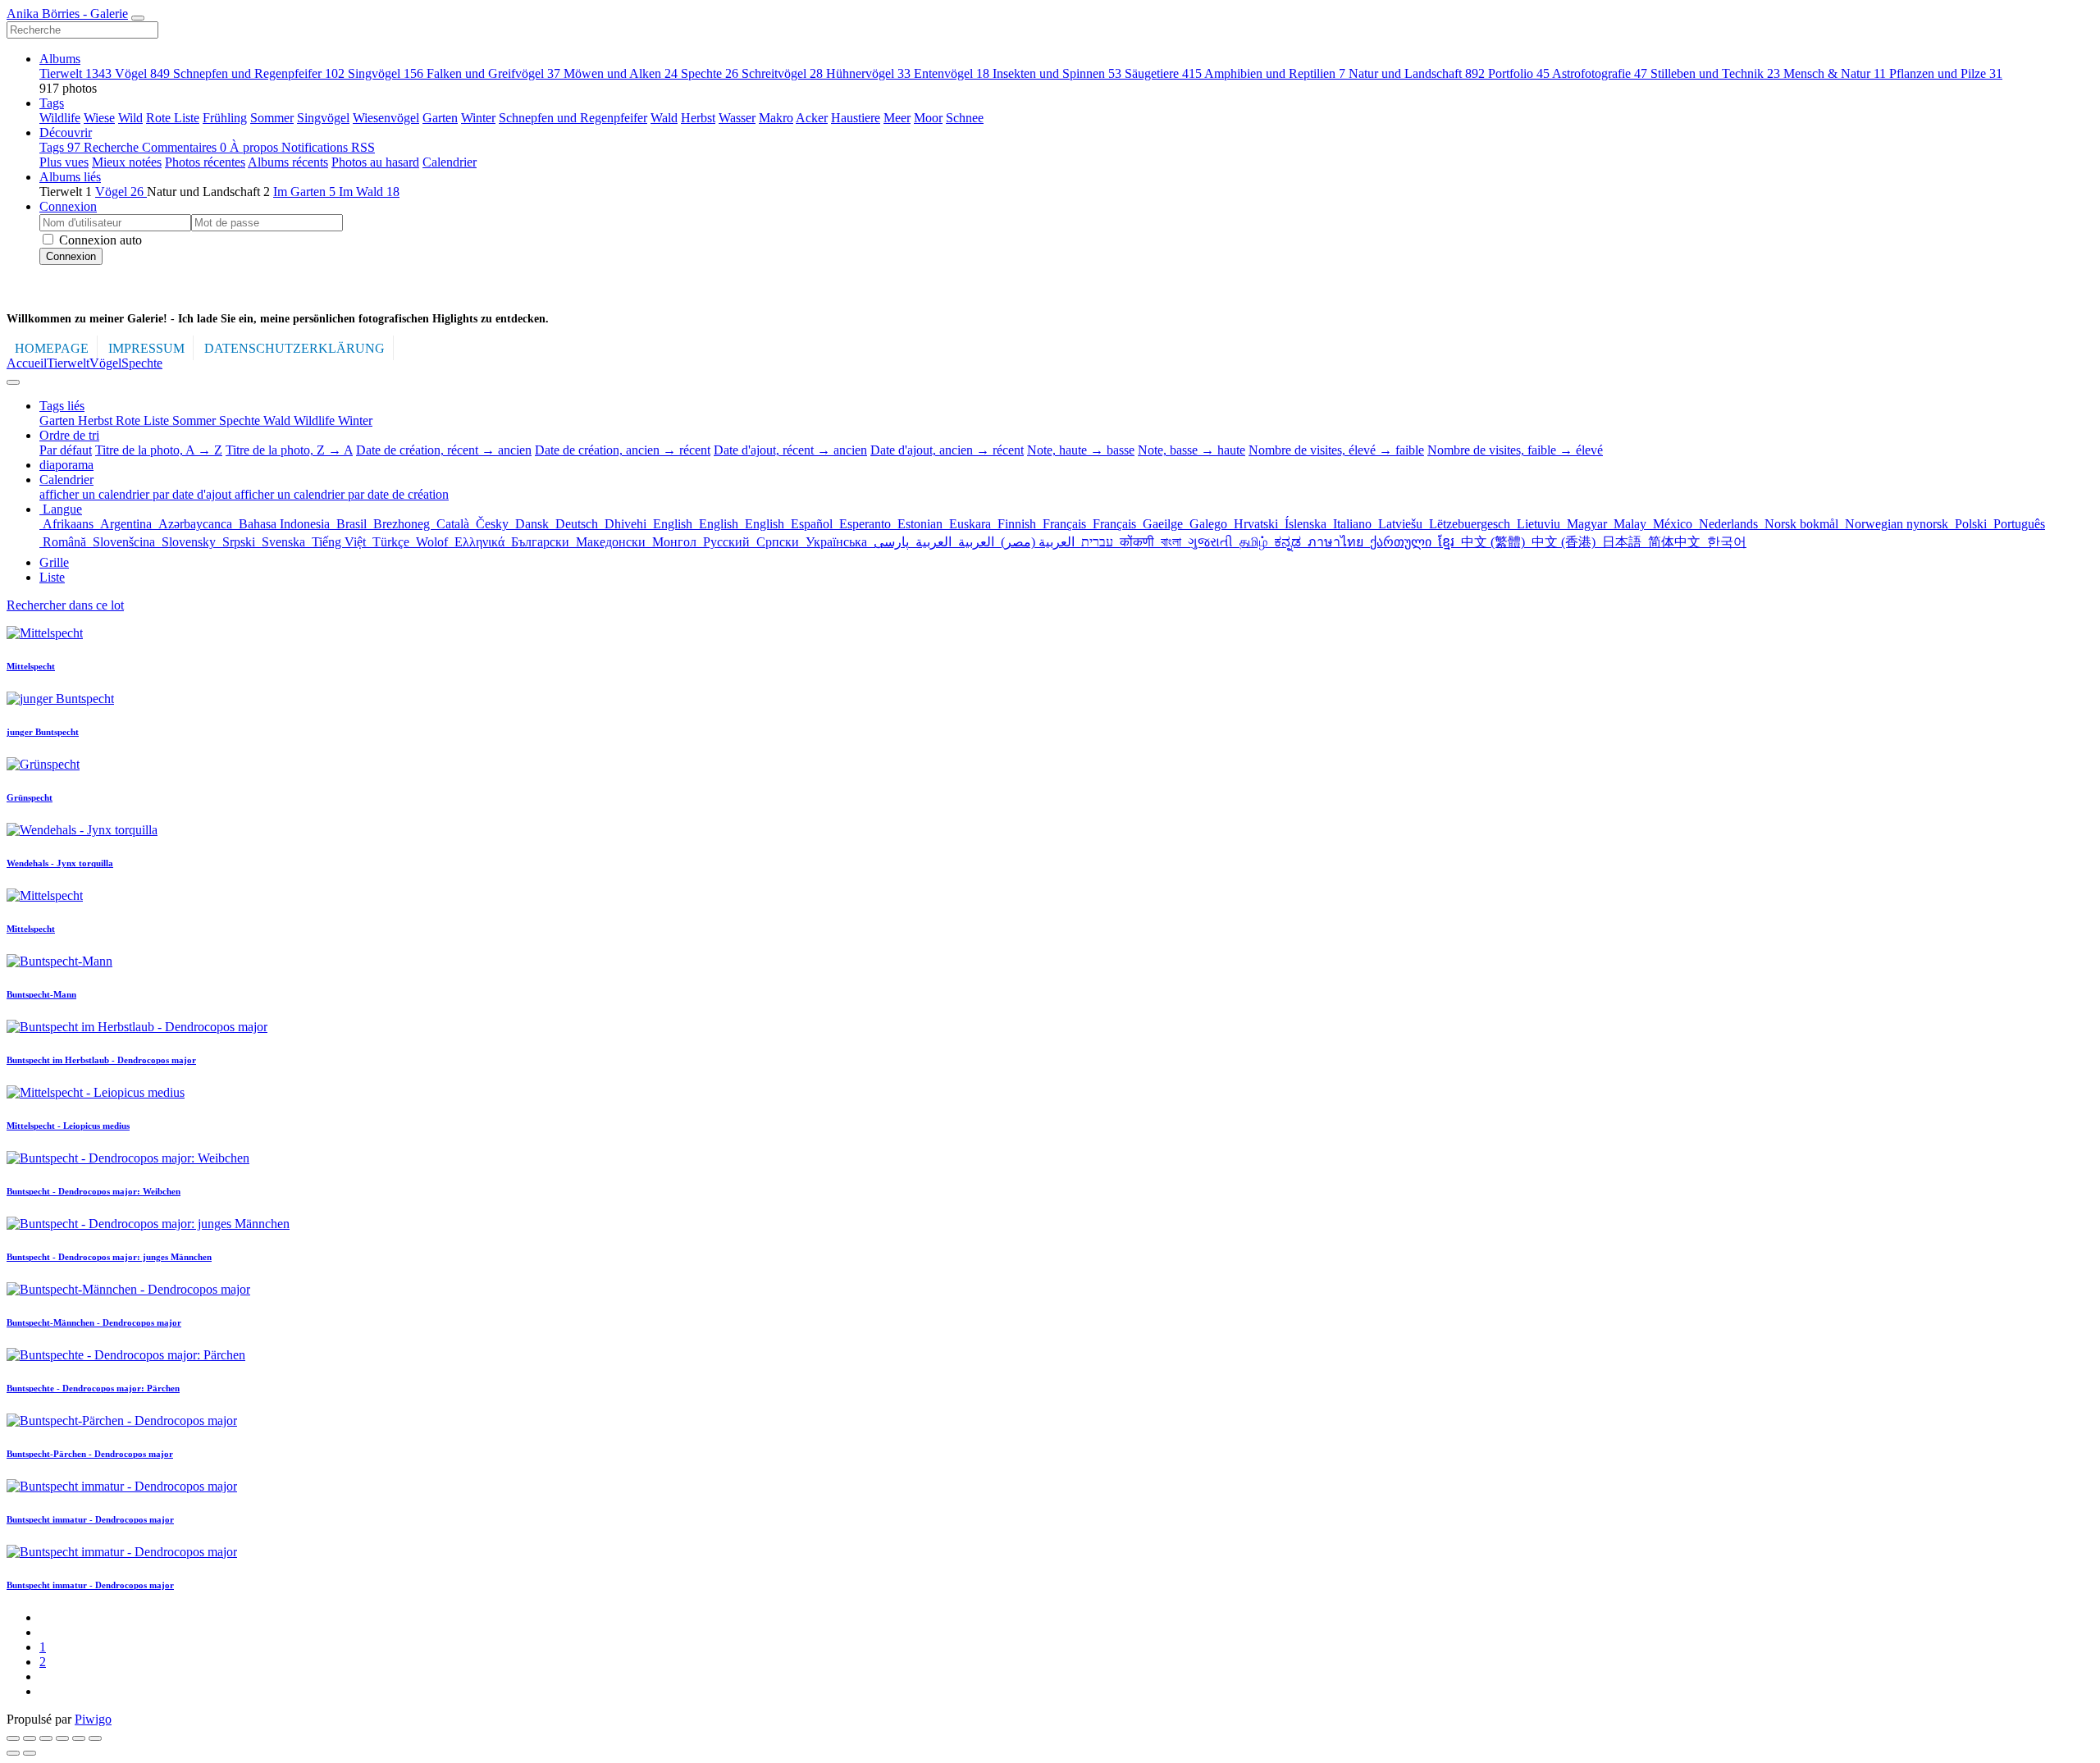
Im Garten (304, 192)
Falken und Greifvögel (493, 73)
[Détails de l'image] (79, 1738)
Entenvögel (952, 73)
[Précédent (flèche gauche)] (13, 1753)
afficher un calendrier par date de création (342, 494)
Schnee (965, 118)
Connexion (68, 206)
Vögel (142, 73)
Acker (812, 118)
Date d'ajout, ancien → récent (947, 450)
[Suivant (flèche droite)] (30, 1753)
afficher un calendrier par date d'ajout (137, 494)
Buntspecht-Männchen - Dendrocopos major (94, 1322)
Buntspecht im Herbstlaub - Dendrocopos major (101, 1060)
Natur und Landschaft (1417, 73)
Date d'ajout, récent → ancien (790, 450)
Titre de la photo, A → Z (159, 450)
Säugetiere (1163, 73)
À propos (256, 147)
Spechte (710, 73)
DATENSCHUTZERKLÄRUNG (294, 348)
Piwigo (93, 1719)
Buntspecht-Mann (41, 994)
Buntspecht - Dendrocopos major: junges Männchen (109, 1257)
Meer (897, 118)
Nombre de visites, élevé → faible (1336, 450)
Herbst (698, 118)
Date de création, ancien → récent (623, 450)
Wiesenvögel (386, 118)
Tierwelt (75, 73)
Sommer (272, 118)
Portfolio (1519, 73)
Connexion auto (99, 240)
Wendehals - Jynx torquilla (60, 863)
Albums (60, 59)
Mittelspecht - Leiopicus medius (68, 1126)
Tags (52, 103)
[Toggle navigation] (138, 18)
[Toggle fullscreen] (46, 1738)
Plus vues (64, 162)
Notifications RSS (328, 147)
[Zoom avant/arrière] (62, 1738)
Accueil (27, 363)
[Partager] (30, 1738)
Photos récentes (205, 162)
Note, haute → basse (1081, 450)
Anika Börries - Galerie (67, 14)
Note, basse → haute (1192, 450)
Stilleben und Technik (1715, 73)
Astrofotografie (1600, 73)
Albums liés (70, 177)
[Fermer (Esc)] (13, 1738)
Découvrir (66, 132)
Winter (478, 118)
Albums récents (288, 162)
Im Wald (369, 192)
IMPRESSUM (146, 348)
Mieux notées (127, 162)
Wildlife (60, 118)
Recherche (113, 147)
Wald (664, 118)
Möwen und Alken (621, 73)
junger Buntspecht (43, 732)
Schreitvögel (782, 73)
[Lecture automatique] (95, 1738)
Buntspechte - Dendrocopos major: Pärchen (93, 1388)
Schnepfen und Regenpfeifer (259, 73)
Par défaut (66, 450)
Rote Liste (173, 118)
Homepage (52, 348)
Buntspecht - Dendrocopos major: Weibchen (94, 1191)
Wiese (99, 118)
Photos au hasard (375, 162)
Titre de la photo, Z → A (289, 450)
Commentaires (184, 147)
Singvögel (386, 73)
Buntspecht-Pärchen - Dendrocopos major (90, 1454)
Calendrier (450, 162)
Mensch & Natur (1835, 73)
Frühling (225, 118)
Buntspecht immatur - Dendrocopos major (90, 1519)
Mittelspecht (31, 666)
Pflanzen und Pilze (1946, 73)
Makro (776, 118)
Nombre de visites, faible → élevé (1515, 450)
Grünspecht (30, 797)
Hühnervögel (868, 73)
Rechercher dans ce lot (65, 605)
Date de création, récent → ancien (444, 450)
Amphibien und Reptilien (1275, 73)
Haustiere (856, 118)
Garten (440, 118)
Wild (130, 118)
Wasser (737, 118)
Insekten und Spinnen (1057, 73)
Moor (928, 118)
